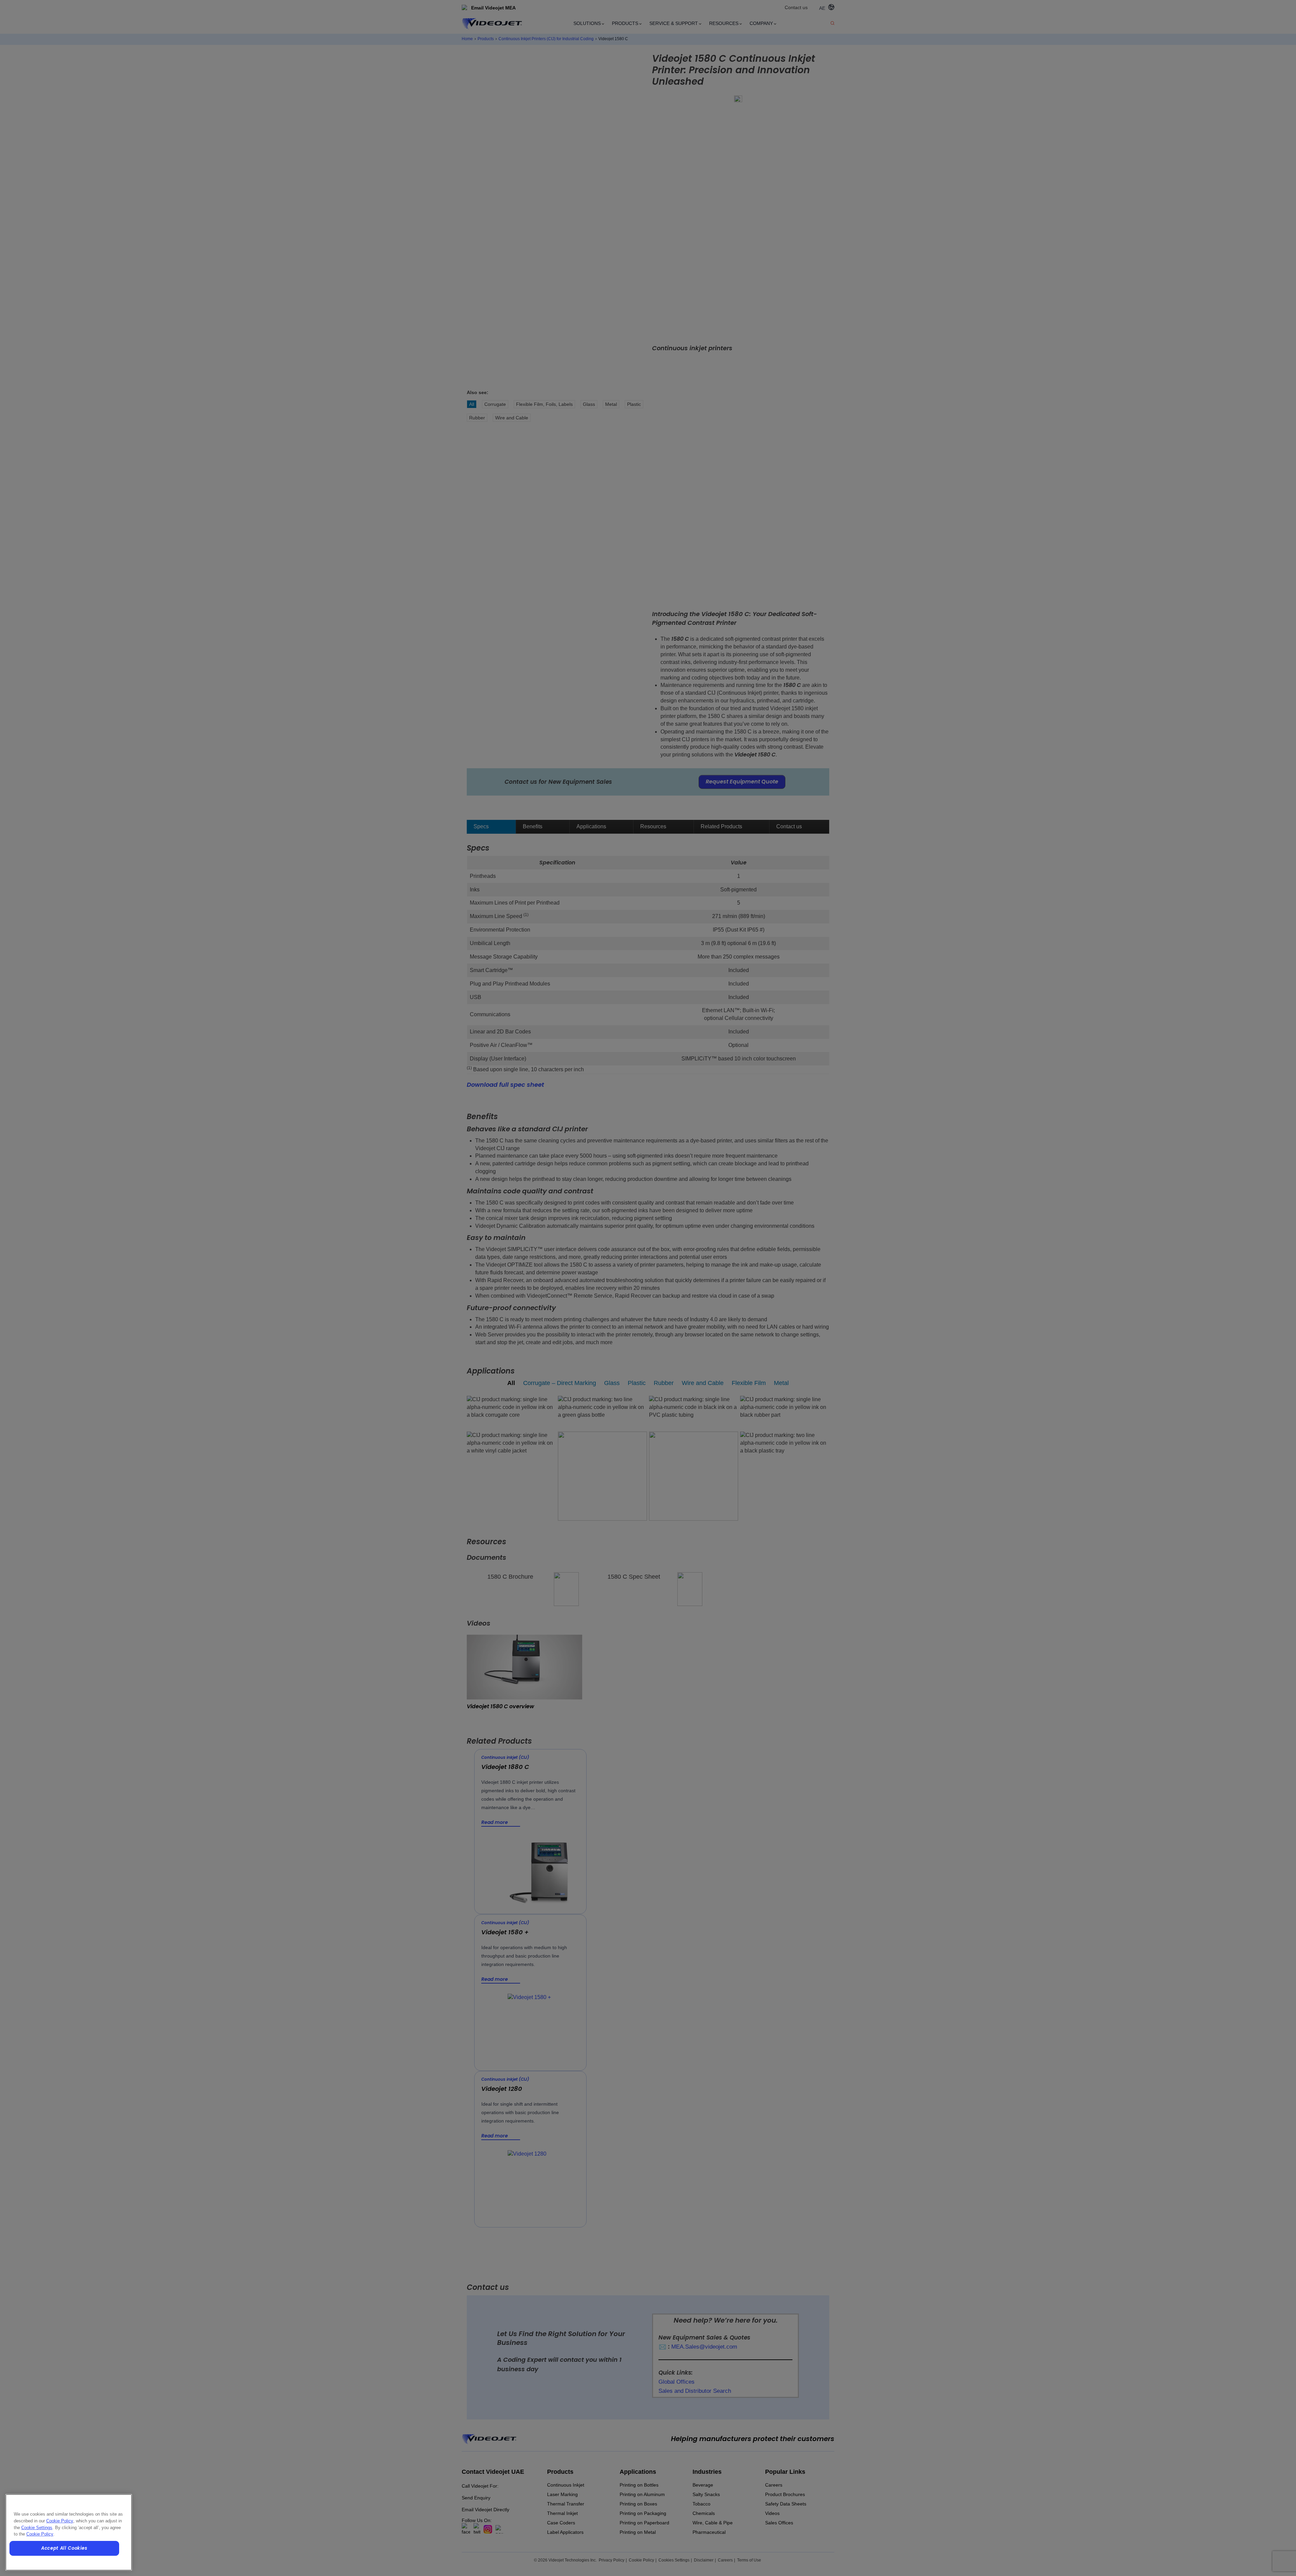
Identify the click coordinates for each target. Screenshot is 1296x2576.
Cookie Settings (37, 2528)
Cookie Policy (60, 2521)
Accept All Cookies (64, 2548)
